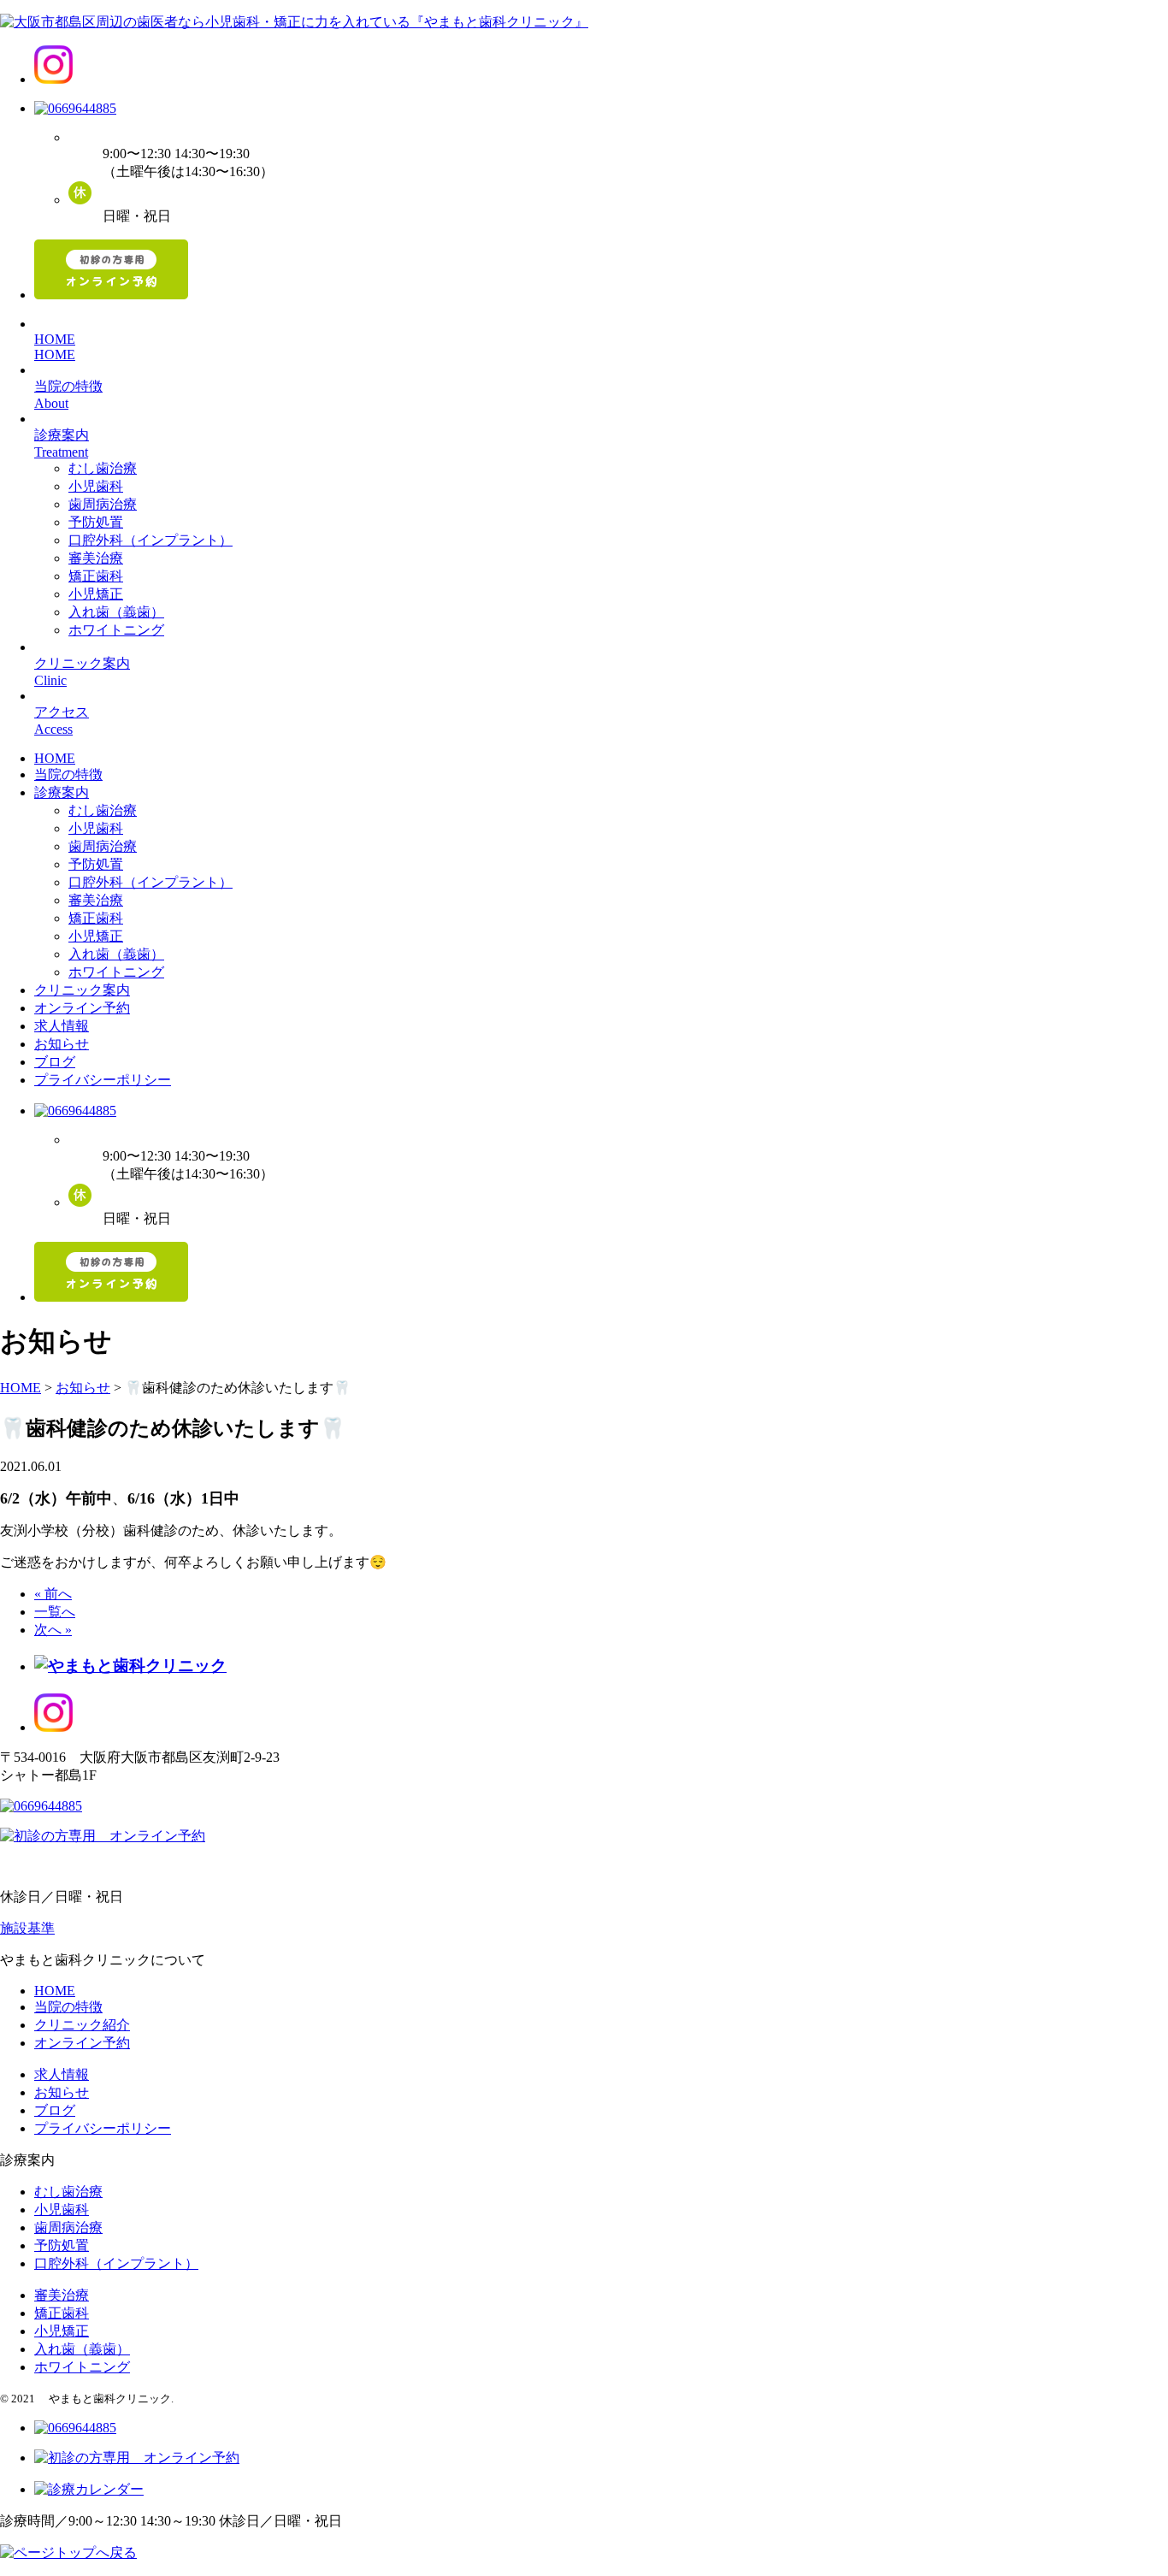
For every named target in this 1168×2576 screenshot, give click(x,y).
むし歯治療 (103, 468)
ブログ (55, 1062)
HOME (55, 758)
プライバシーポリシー (103, 1080)
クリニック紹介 (82, 2025)
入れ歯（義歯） (116, 612)
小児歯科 (96, 486)
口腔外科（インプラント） (150, 540)
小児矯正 (96, 594)
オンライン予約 (82, 1008)
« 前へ (53, 1594)
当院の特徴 (68, 774)
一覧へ (55, 1612)
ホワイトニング (116, 630)
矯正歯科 (96, 576)
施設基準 (27, 1928)
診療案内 (62, 792)
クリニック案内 (82, 990)
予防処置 (96, 522)
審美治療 (96, 558)
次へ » (53, 1630)
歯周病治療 (103, 504)
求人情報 (62, 1026)
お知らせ (62, 1044)
